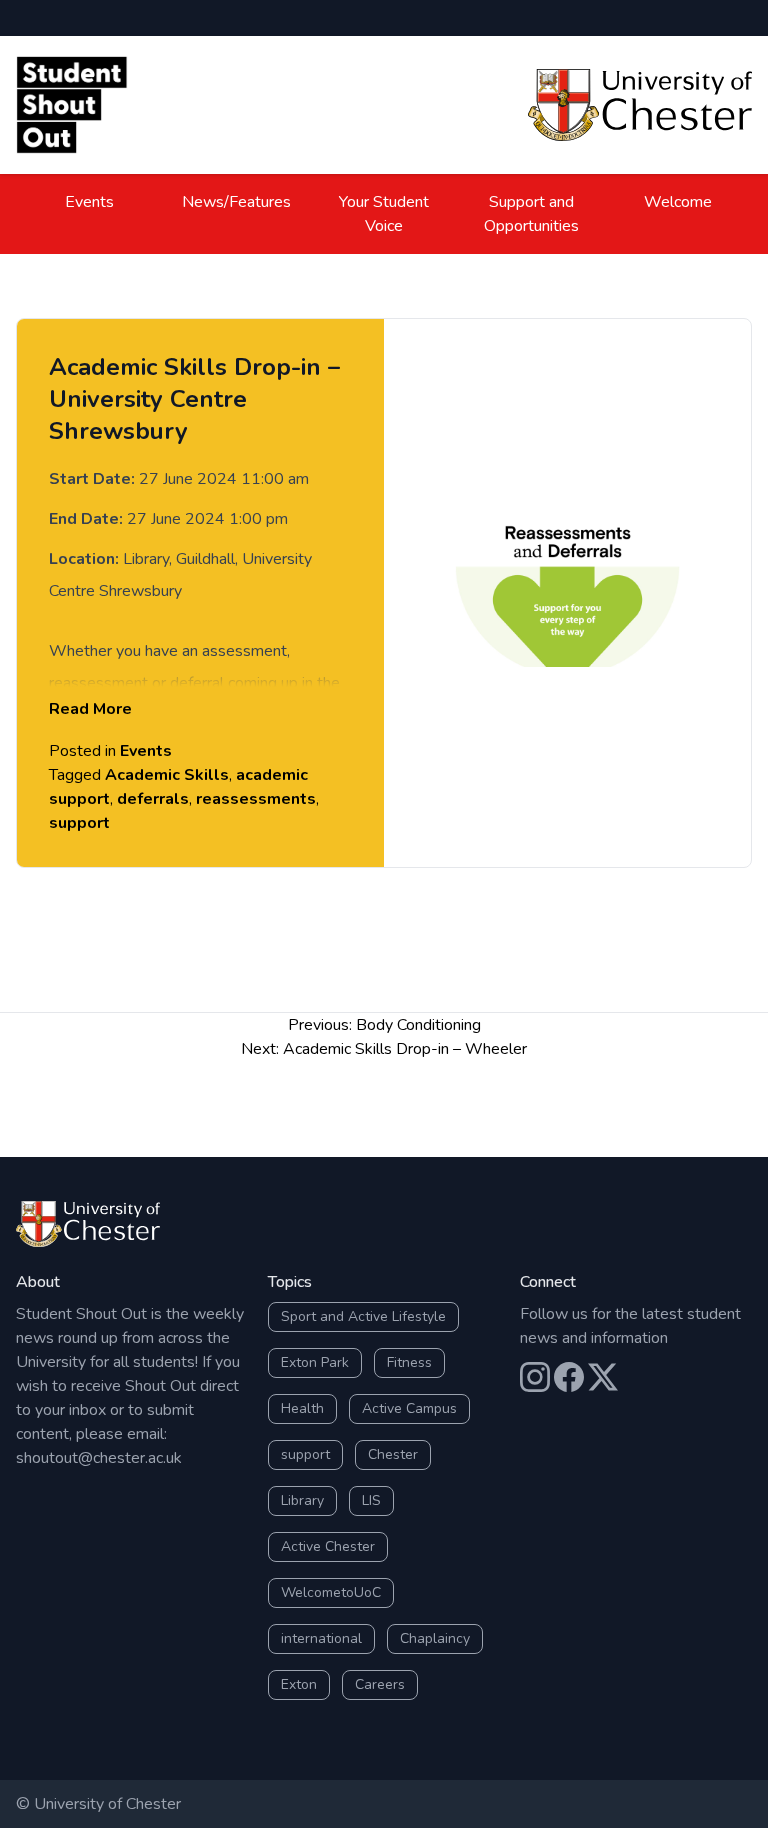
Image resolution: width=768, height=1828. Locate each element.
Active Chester (328, 1546)
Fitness (409, 1362)
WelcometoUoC (331, 1592)
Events (89, 202)
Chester (393, 1454)
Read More (90, 709)
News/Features (236, 202)
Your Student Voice (384, 214)
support (79, 823)
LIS (371, 1500)
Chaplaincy (435, 1638)
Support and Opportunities (531, 214)
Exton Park (315, 1362)
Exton (299, 1684)
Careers (380, 1684)
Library (302, 1500)
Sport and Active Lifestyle (363, 1316)
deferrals (153, 799)
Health (302, 1408)
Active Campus (409, 1408)
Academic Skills (167, 775)
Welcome (678, 202)
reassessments (256, 799)
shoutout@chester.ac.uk (99, 1458)
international (321, 1638)
